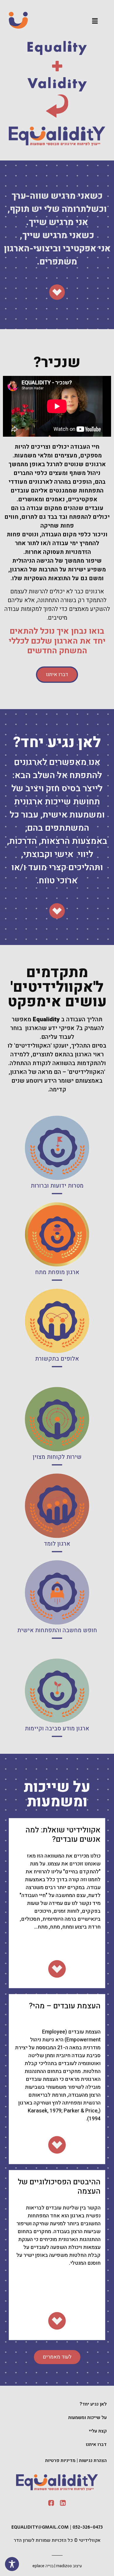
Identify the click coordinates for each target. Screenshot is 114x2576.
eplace (38, 2566)
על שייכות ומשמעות (87, 2418)
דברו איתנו (96, 2444)
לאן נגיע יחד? (93, 2404)
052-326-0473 (88, 2527)
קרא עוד (57, 1167)
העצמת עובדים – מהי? (65, 2006)
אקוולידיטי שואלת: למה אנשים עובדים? (63, 1835)
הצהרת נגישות (93, 2461)
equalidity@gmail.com (40, 2527)
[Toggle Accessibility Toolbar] (12, 2564)
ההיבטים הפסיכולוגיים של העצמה (59, 2187)
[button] (95, 21)
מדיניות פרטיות (60, 2461)
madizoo (64, 2566)
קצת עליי (98, 2431)
